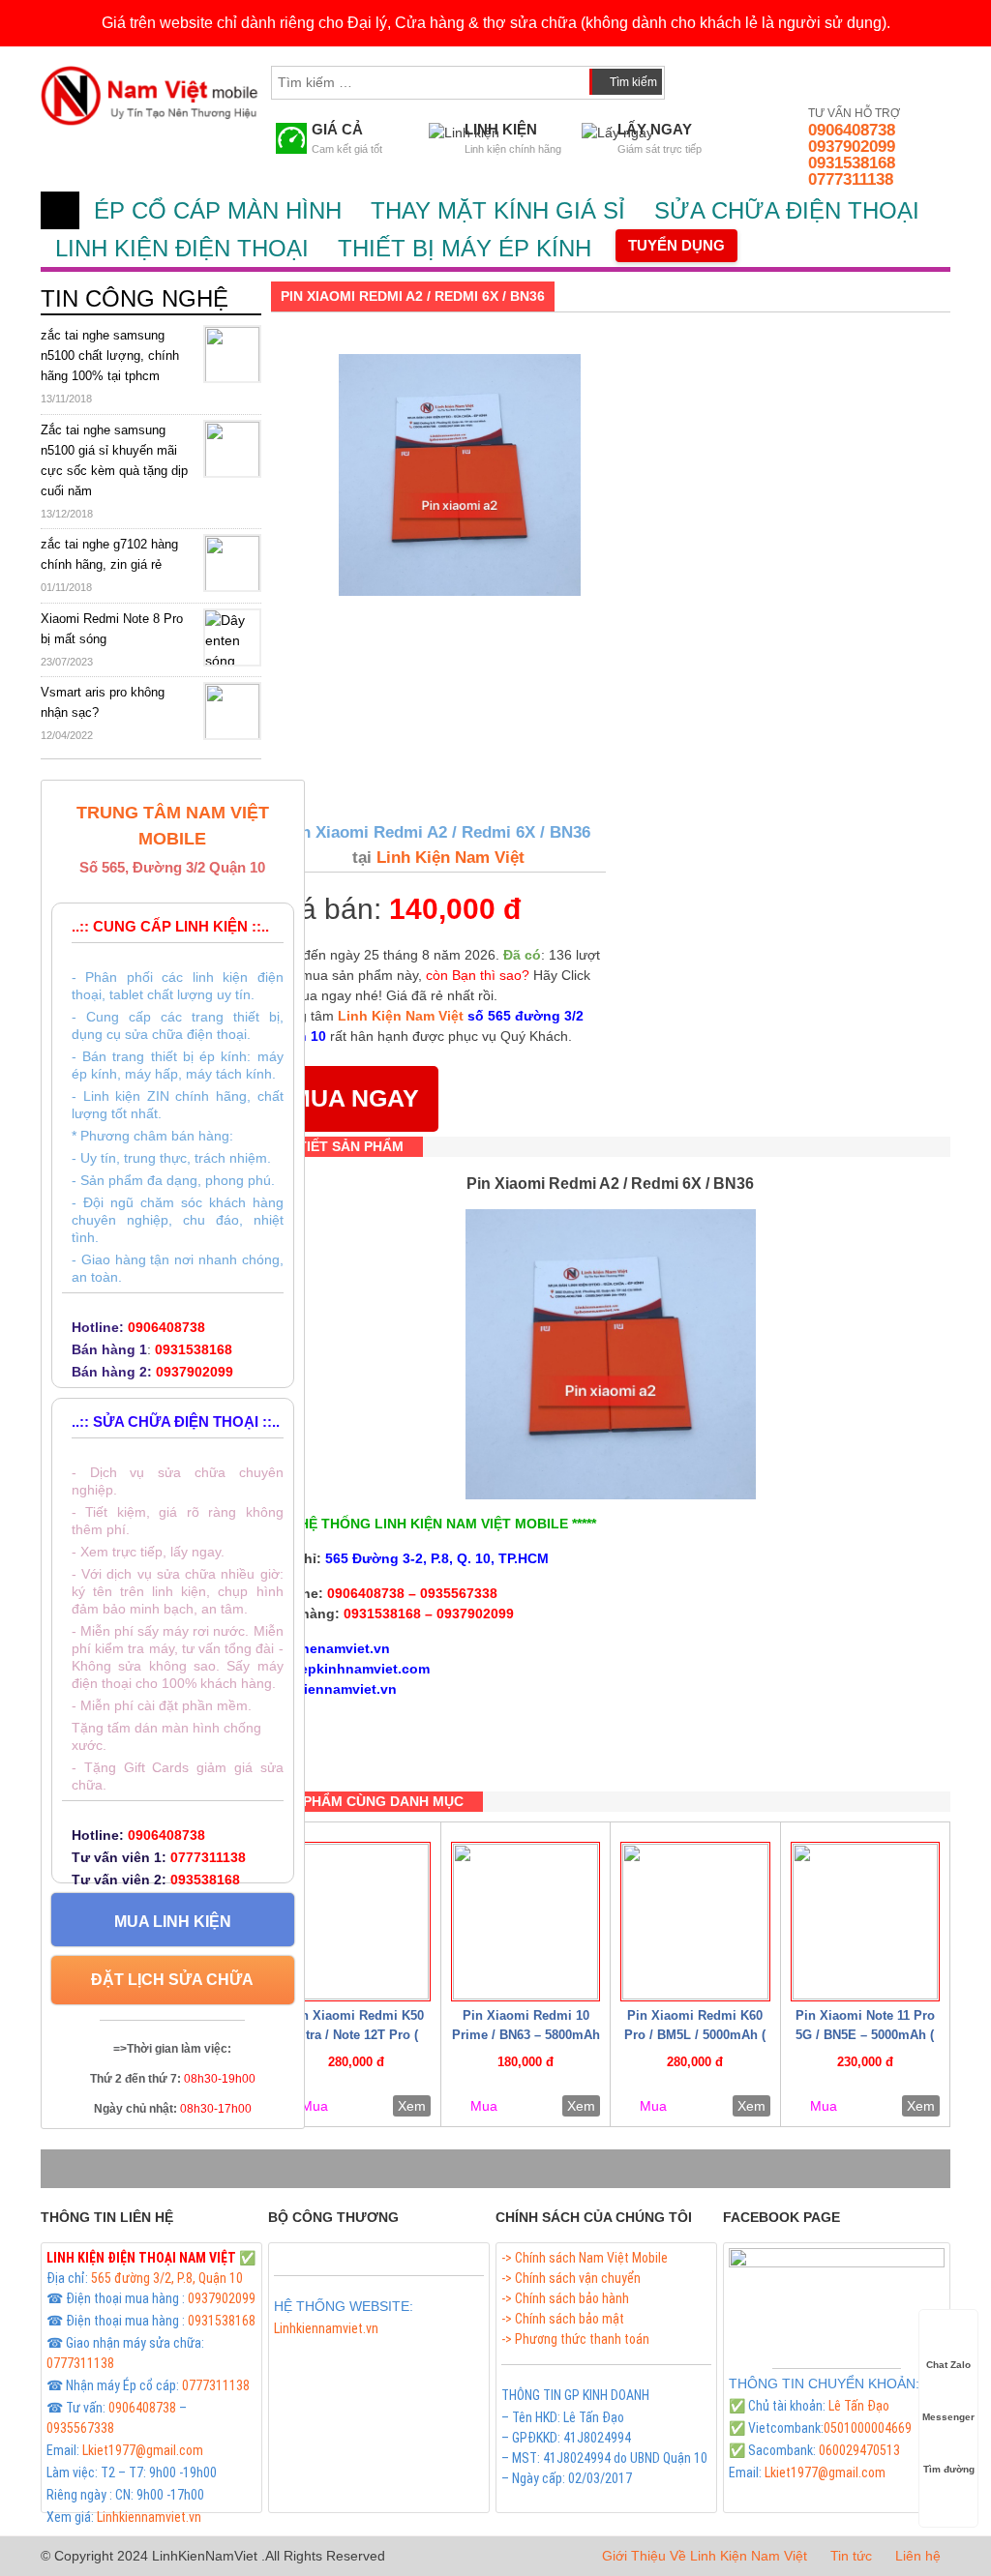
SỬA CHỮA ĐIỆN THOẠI (787, 210)
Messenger (948, 2417)
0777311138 (851, 179)
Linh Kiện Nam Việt (448, 858)
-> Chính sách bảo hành (565, 2298)
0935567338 (80, 2428)
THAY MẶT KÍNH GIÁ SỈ (498, 210)
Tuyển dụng (676, 245)
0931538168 (852, 163)
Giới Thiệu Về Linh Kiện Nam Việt (705, 2556)
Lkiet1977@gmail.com (143, 2450)
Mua (315, 2106)
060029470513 (859, 2450)
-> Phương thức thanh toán (575, 2339)
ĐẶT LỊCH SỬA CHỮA (172, 1980)
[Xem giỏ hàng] (698, 78)
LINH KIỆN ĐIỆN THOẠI (182, 248)
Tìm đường (949, 2469)
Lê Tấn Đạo (859, 2406)
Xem (412, 2106)
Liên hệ (918, 2556)
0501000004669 (868, 2428)
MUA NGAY (355, 1098)
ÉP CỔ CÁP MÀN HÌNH (218, 210)
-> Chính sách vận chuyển (571, 2278)
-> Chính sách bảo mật (563, 2319)
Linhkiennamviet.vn (149, 2517)
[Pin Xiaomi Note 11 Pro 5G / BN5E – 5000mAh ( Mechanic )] (865, 1922)
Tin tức (851, 2556)
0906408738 (852, 130)
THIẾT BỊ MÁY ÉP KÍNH (465, 248)
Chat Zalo (948, 2365)
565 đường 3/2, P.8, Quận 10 (167, 2278)
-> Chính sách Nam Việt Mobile (585, 2258)
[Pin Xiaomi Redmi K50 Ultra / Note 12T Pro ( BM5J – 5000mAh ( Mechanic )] (356, 1922)
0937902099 (852, 147)
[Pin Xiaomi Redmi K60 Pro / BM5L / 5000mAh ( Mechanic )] (695, 1922)
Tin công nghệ (135, 298)
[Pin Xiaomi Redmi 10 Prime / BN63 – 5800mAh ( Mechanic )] (526, 1922)
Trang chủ (60, 210)
